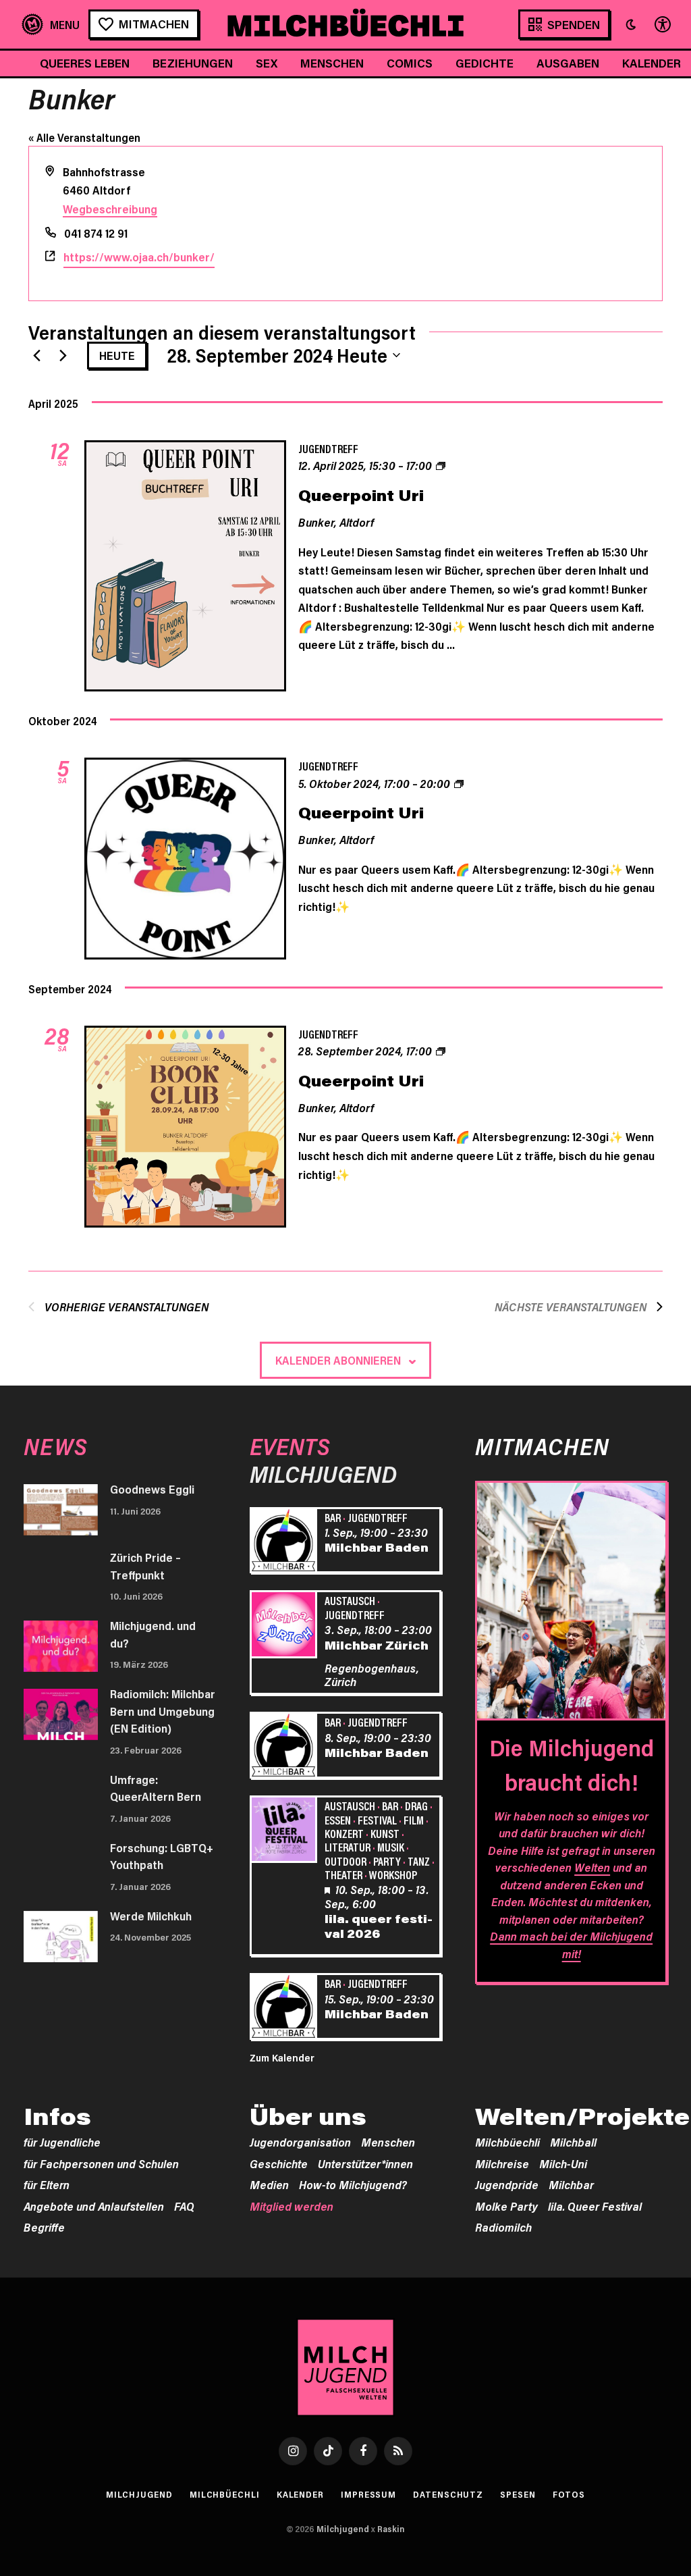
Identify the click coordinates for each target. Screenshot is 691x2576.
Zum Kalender (282, 2057)
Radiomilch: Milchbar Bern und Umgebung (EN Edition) (163, 1711)
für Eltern (47, 2184)
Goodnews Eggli (152, 1489)
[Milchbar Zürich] (285, 1626)
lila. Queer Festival (595, 2206)
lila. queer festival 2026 (379, 1926)
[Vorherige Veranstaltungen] (36, 355)
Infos (57, 2116)
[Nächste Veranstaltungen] (63, 355)
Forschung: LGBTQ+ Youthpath (162, 1856)
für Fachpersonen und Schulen (101, 2163)
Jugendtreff (328, 448)
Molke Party (506, 2206)
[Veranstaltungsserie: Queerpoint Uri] (441, 465)
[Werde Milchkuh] (61, 1937)
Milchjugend (139, 2494)
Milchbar (571, 2184)
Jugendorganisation (300, 2142)
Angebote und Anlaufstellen (94, 2206)
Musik (391, 1847)
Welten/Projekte (582, 2116)
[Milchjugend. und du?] (61, 1646)
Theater (343, 1874)
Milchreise (502, 2163)
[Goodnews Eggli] (61, 1510)
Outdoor (345, 1861)
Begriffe (44, 2227)
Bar (333, 1517)
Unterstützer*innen (365, 2163)
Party (387, 1861)
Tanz (419, 1861)
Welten (592, 1867)
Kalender (300, 2494)
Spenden (574, 24)
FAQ (184, 2206)
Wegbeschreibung (110, 209)
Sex (267, 63)
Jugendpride (507, 2184)
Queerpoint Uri (361, 495)
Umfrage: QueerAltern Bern (156, 1788)
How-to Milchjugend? (353, 2184)
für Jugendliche (62, 2142)
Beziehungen (193, 63)
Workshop (393, 1874)
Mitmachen (154, 24)
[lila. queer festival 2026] (285, 1831)
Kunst (385, 1833)
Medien (269, 2184)
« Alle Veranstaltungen (84, 137)
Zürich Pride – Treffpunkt (145, 1566)
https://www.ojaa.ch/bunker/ (139, 257)
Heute (117, 355)
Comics (410, 63)
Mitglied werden (292, 2206)
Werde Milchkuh (151, 1916)
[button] (631, 24)
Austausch (350, 1600)
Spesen (518, 2494)
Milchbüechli (507, 2142)
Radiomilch (503, 2227)
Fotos (569, 2494)
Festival (377, 1820)
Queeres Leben (85, 63)
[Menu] (51, 25)
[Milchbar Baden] (285, 1543)
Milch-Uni (563, 2163)
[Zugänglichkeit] (661, 25)
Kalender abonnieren (338, 1360)
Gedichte (485, 63)
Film (414, 1820)
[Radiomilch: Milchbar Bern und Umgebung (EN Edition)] (61, 1714)
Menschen (332, 63)
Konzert (344, 1833)
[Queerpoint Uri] (185, 568)
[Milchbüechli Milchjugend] (345, 24)
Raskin (391, 2529)
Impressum (368, 2494)
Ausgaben (568, 63)
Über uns (308, 2116)
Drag (416, 1806)
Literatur (348, 1847)
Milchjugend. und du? (153, 1634)
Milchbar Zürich (377, 1645)
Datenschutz (448, 2494)
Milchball (573, 2142)
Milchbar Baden (377, 1547)
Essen (338, 1820)
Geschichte (279, 2163)
